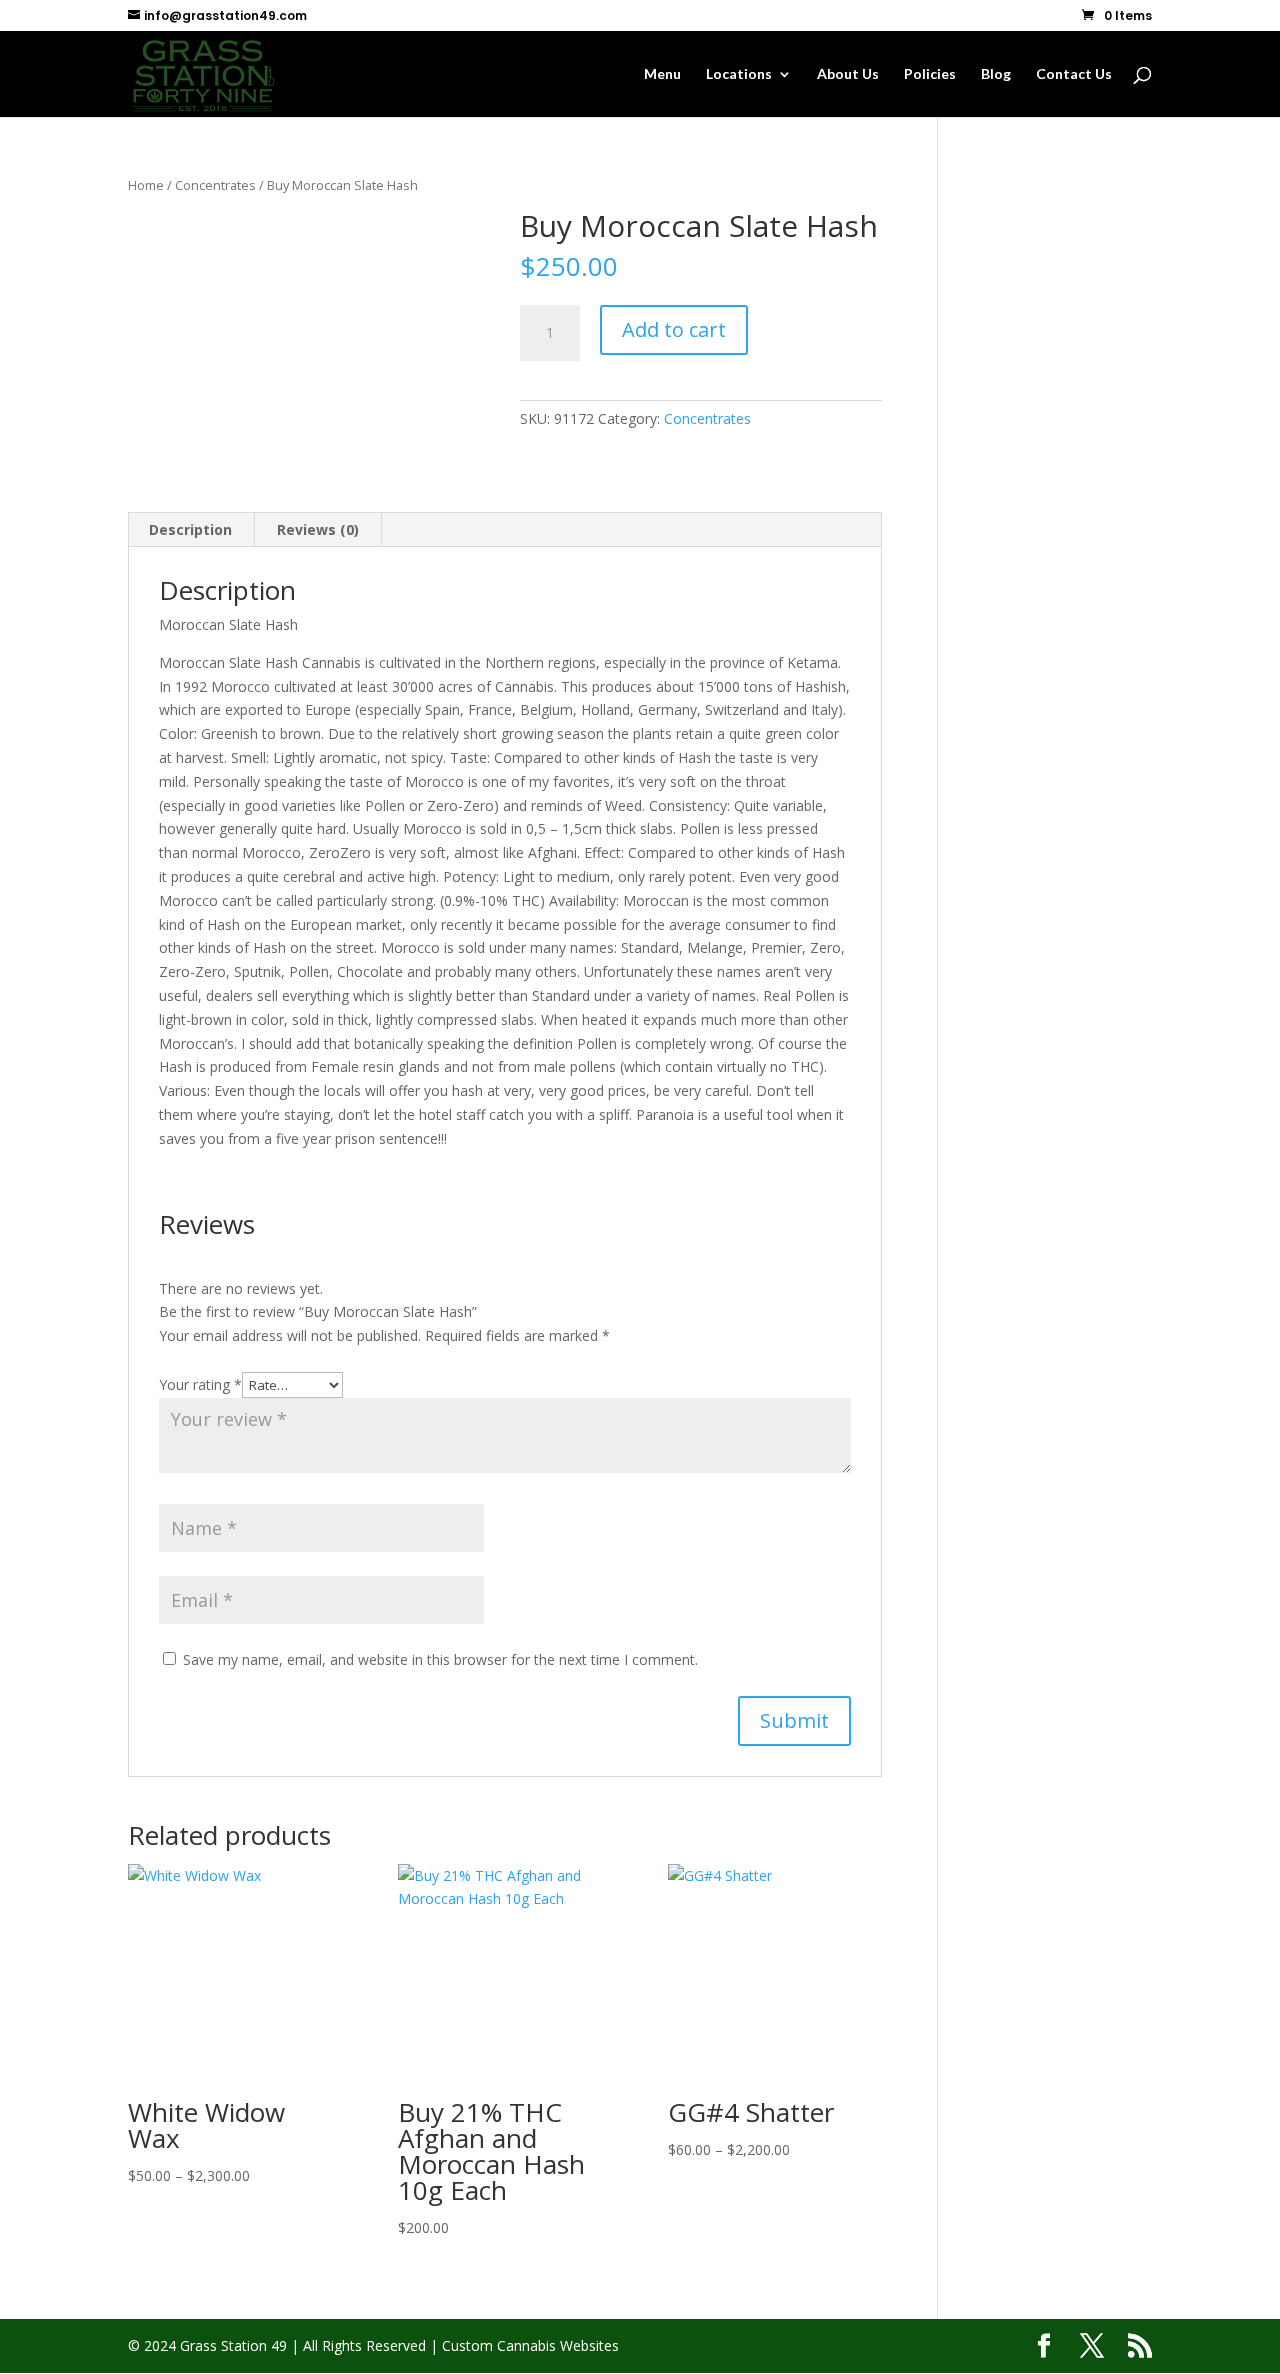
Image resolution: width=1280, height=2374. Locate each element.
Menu (662, 74)
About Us (848, 74)
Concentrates (215, 185)
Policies (930, 74)
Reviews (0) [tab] (318, 529)
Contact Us (1074, 74)
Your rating (200, 1384)
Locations (739, 74)
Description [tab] (190, 529)
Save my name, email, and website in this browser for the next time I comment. (440, 1659)
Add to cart (674, 329)
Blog (996, 74)
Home (146, 185)
